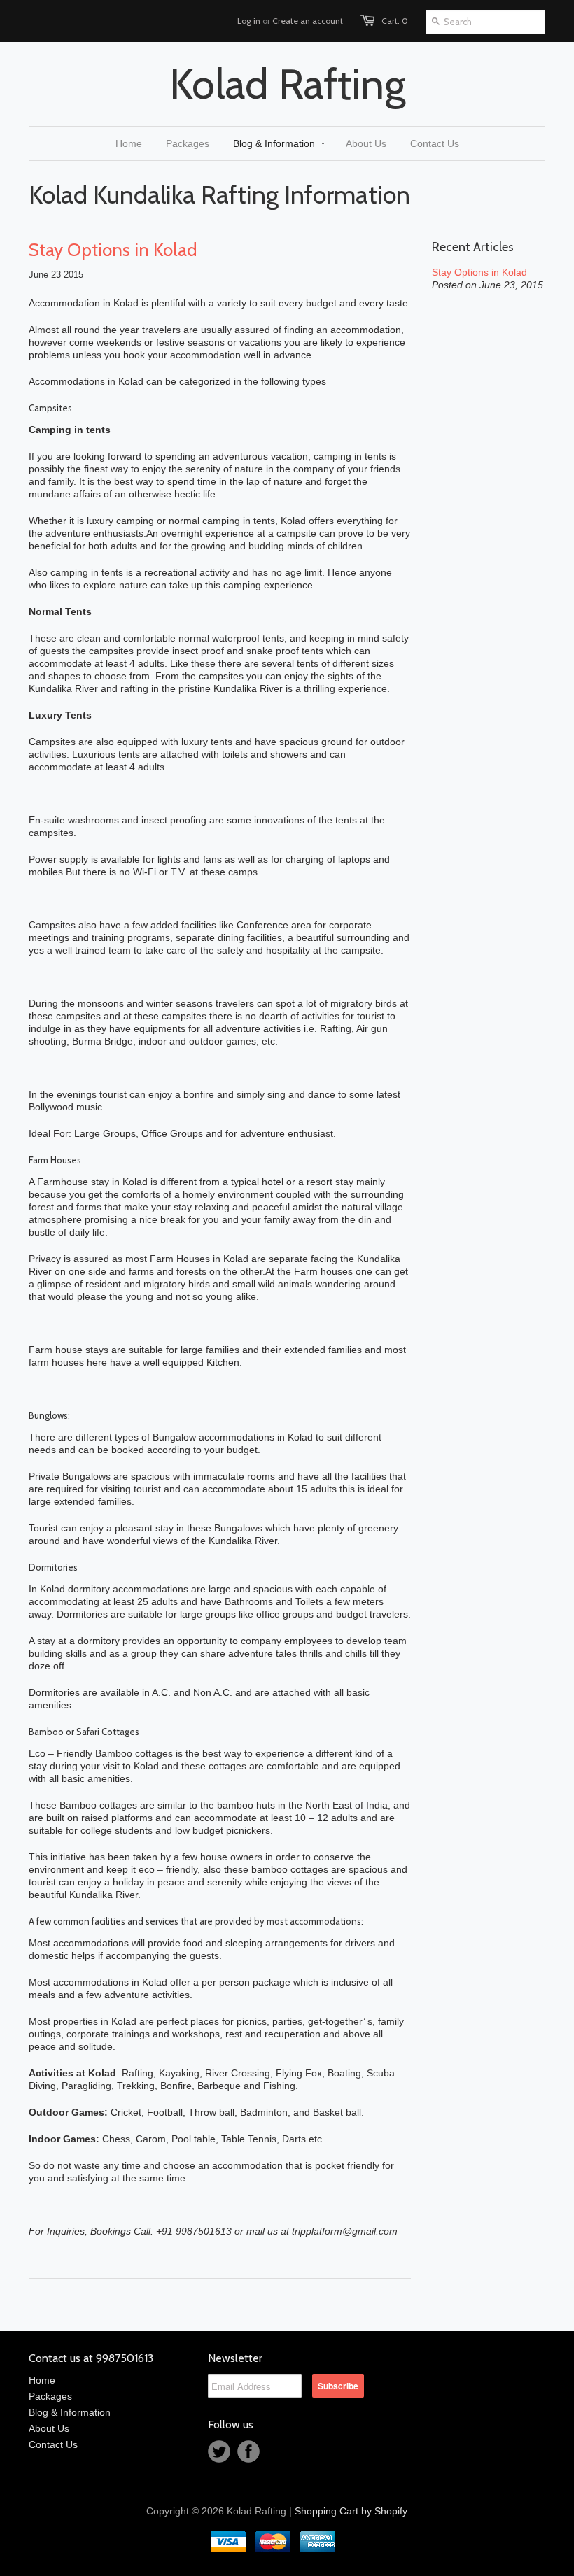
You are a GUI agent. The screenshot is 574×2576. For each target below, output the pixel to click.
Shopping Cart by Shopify (351, 2511)
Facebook (248, 2451)
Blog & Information (70, 2412)
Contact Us (53, 2444)
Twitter (219, 2451)
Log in (249, 21)
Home (42, 2380)
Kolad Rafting (287, 84)
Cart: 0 (395, 21)
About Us (49, 2428)
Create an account (308, 21)
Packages (50, 2396)
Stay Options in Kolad (113, 250)
